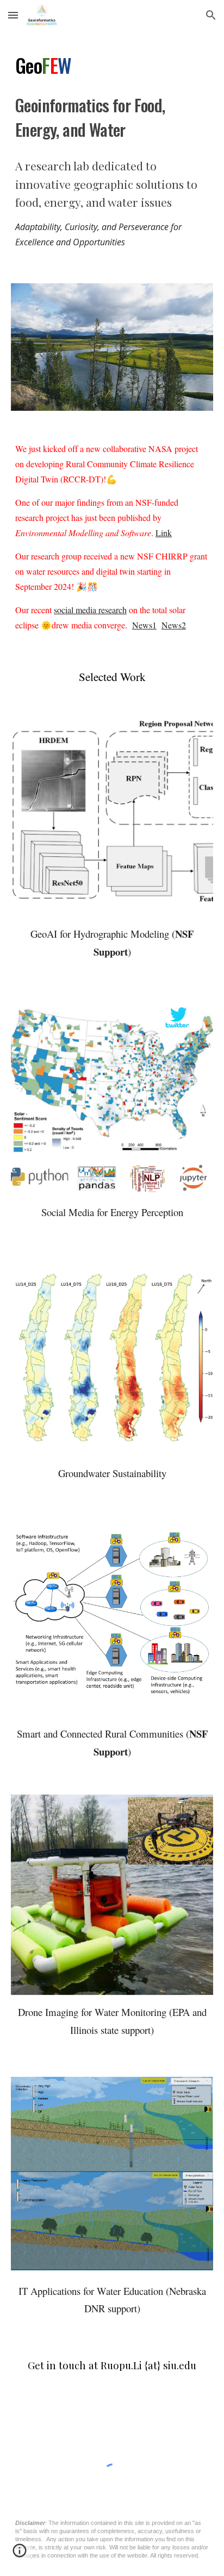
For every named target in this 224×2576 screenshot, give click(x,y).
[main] (112, 96)
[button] (13, 15)
